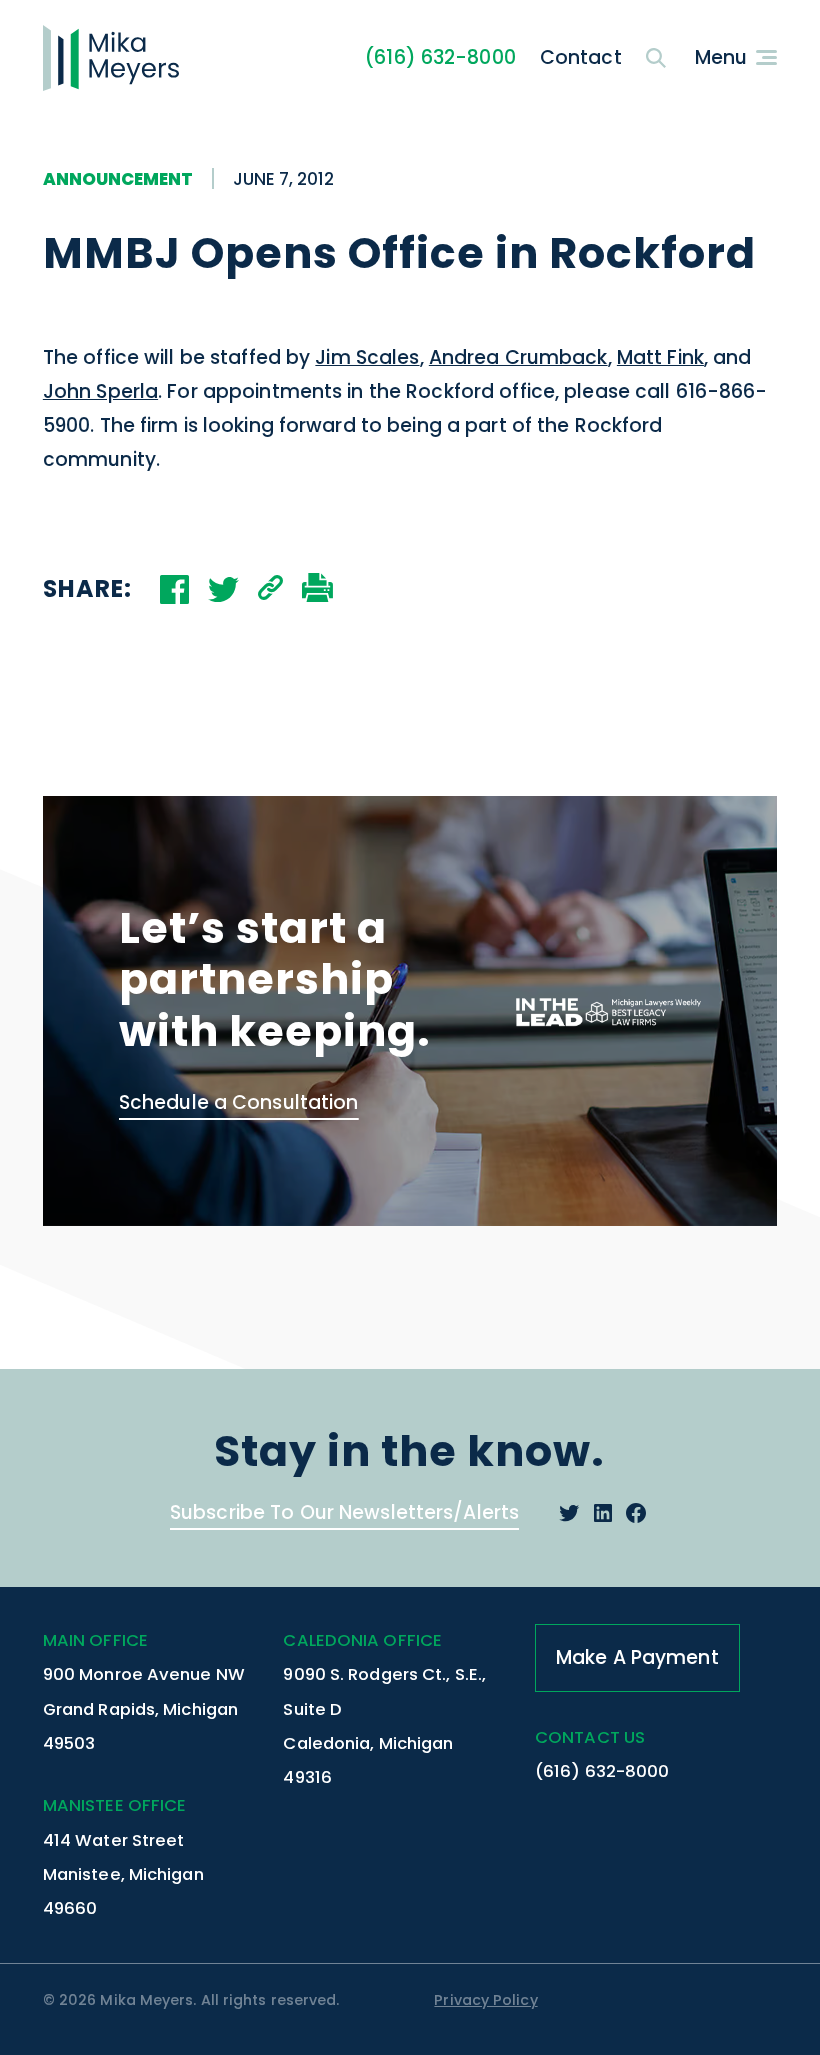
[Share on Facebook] (174, 589)
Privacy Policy (485, 2000)
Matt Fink (660, 357)
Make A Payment (637, 1657)
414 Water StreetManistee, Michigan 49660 (123, 1874)
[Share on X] (223, 589)
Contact (581, 57)
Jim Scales (367, 357)
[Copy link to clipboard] (270, 590)
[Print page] (317, 590)
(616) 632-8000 (440, 57)
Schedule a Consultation (239, 1102)
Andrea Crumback (518, 357)
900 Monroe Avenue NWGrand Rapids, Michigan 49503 (144, 1708)
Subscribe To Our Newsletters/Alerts (344, 1512)
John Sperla (100, 391)
